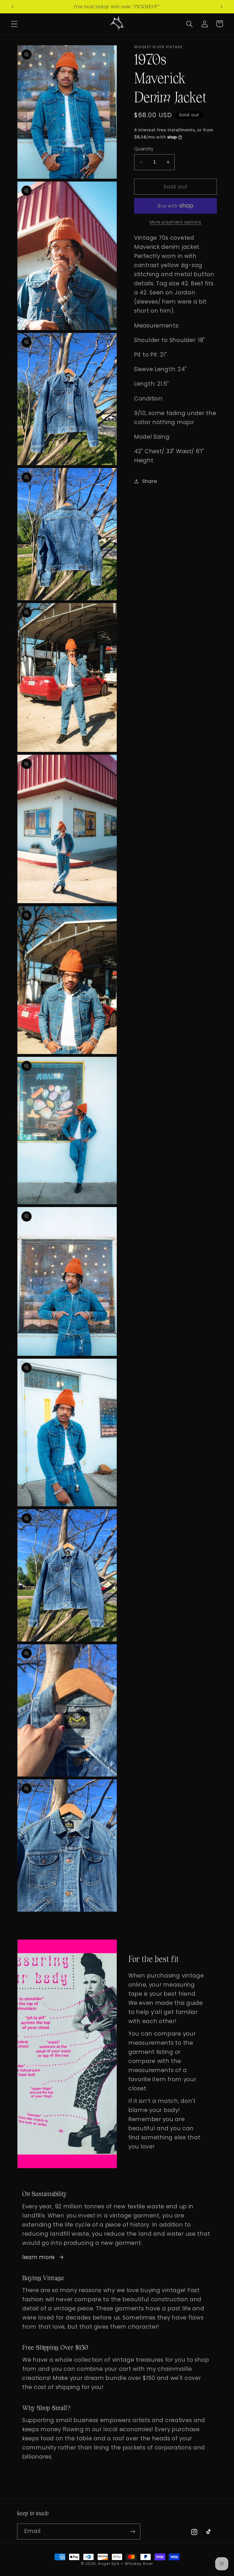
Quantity (144, 149)
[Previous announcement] (13, 7)
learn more (39, 2257)
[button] (14, 24)
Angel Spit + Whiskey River (126, 2564)
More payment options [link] (176, 222)
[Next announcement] (221, 7)
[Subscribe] (133, 2532)
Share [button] (150, 481)
